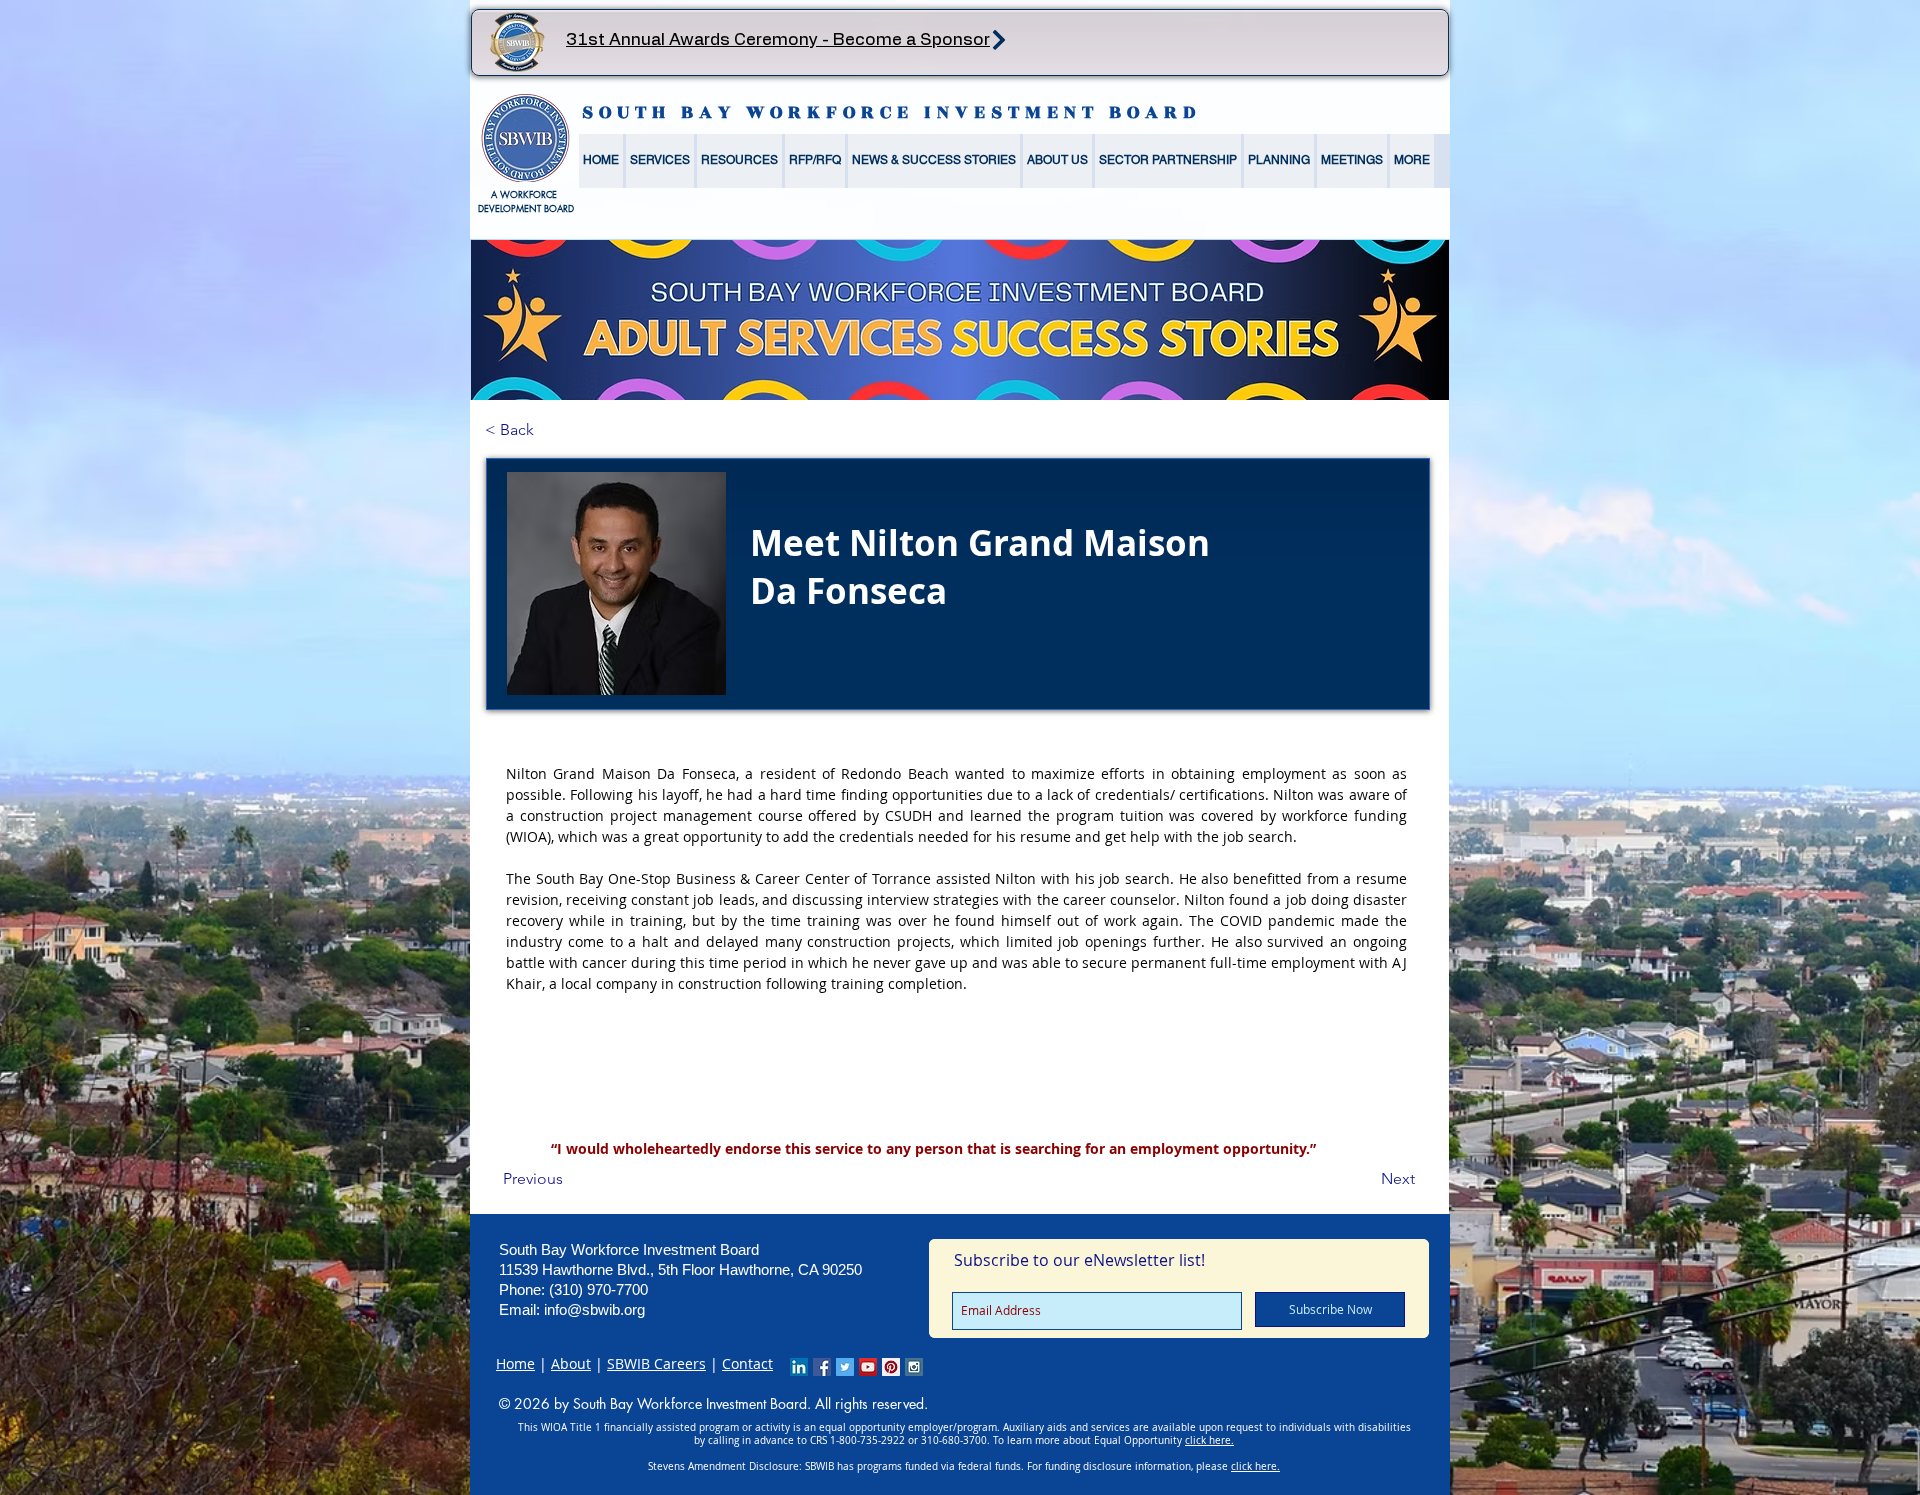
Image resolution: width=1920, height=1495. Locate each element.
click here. (1209, 1440)
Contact (747, 1363)
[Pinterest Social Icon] (891, 1367)
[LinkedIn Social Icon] (799, 1367)
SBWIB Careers (656, 1363)
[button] (660, 161)
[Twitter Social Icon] (845, 1367)
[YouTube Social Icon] (868, 1367)
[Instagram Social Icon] (914, 1367)
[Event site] (998, 39)
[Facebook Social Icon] (822, 1367)
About (571, 1363)
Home (515, 1363)
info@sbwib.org (594, 1309)
